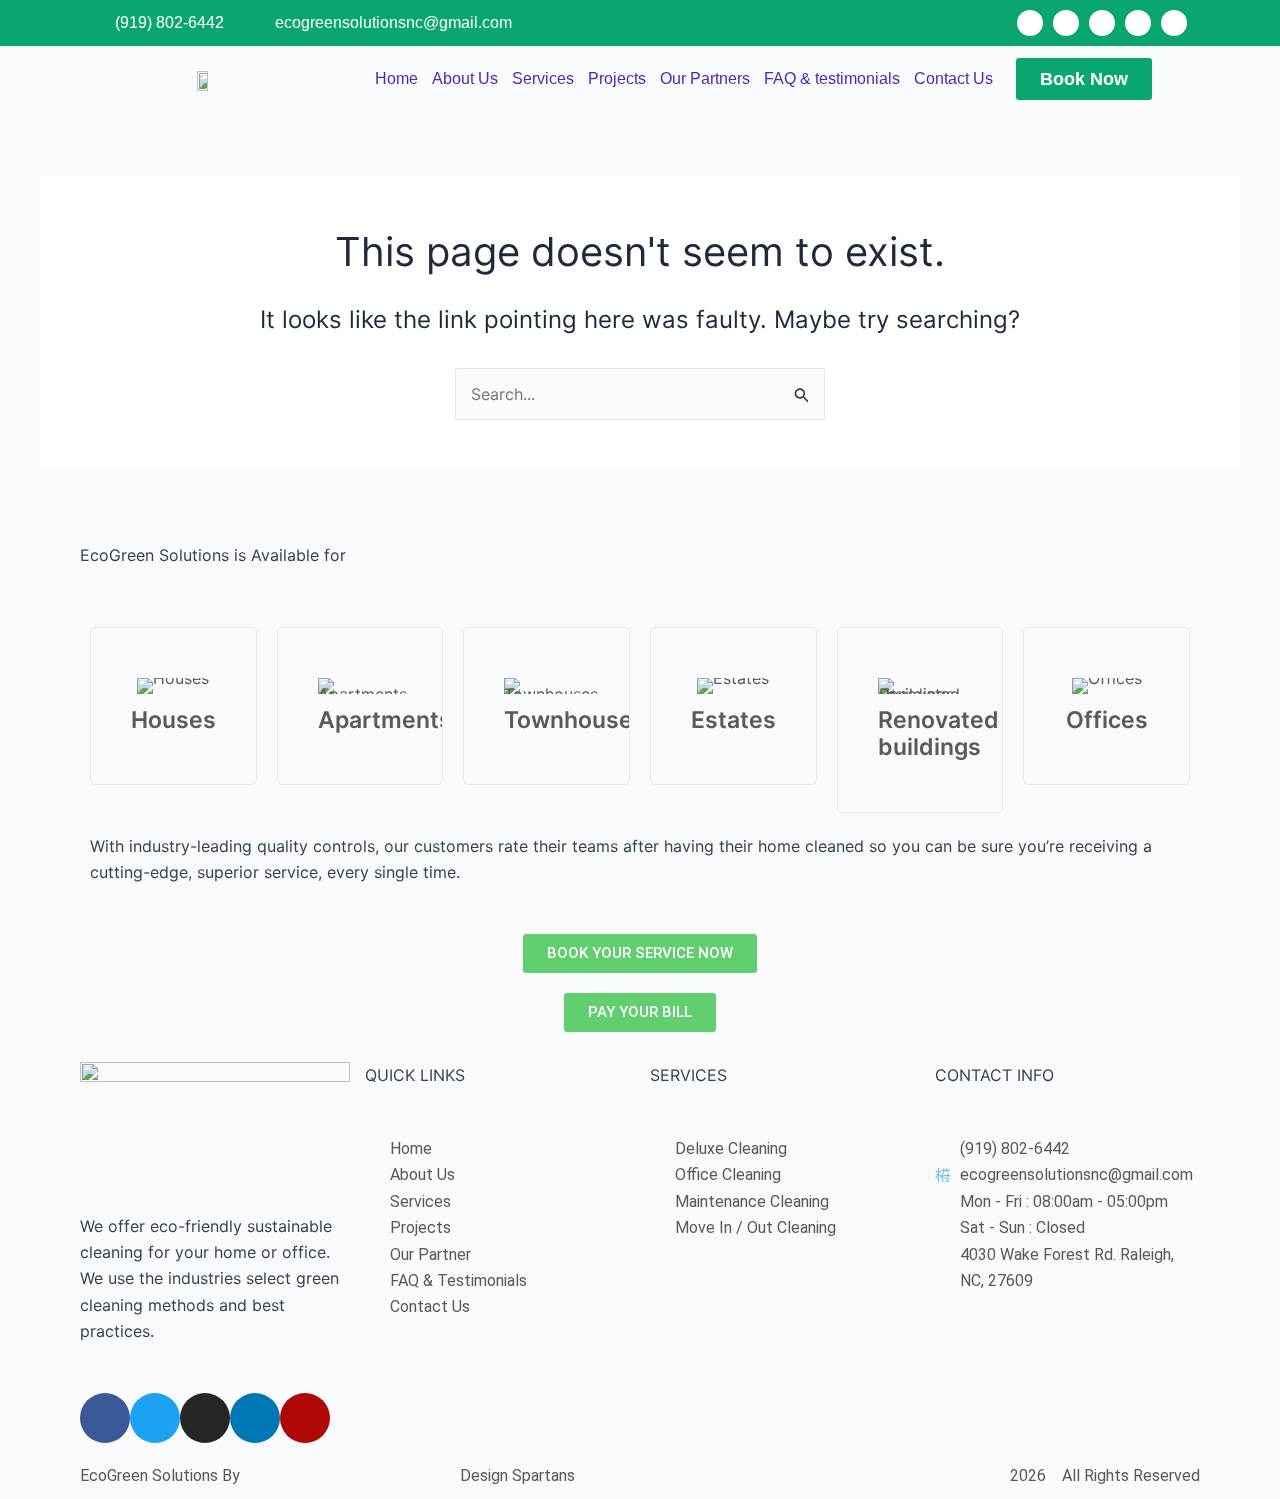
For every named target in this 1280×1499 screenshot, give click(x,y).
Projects (617, 78)
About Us (465, 78)
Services (543, 78)
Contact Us (953, 78)
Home (396, 78)
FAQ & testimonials (832, 78)
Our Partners (705, 78)
